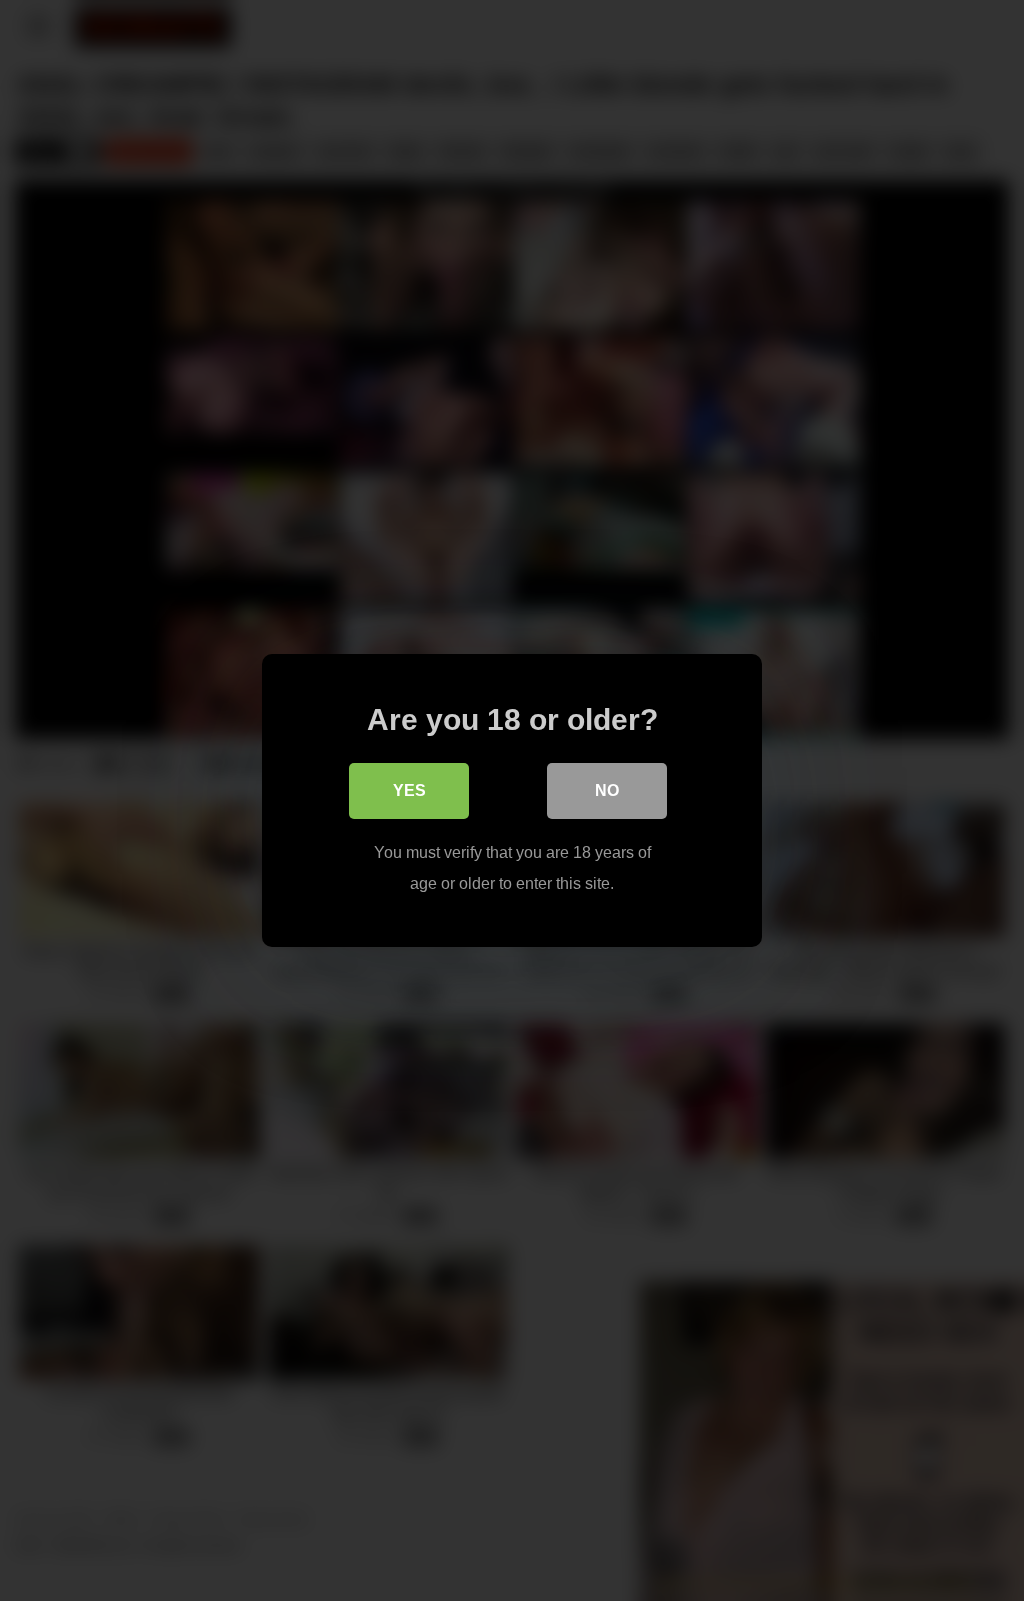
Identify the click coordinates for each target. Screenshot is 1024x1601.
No (607, 790)
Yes (409, 790)
